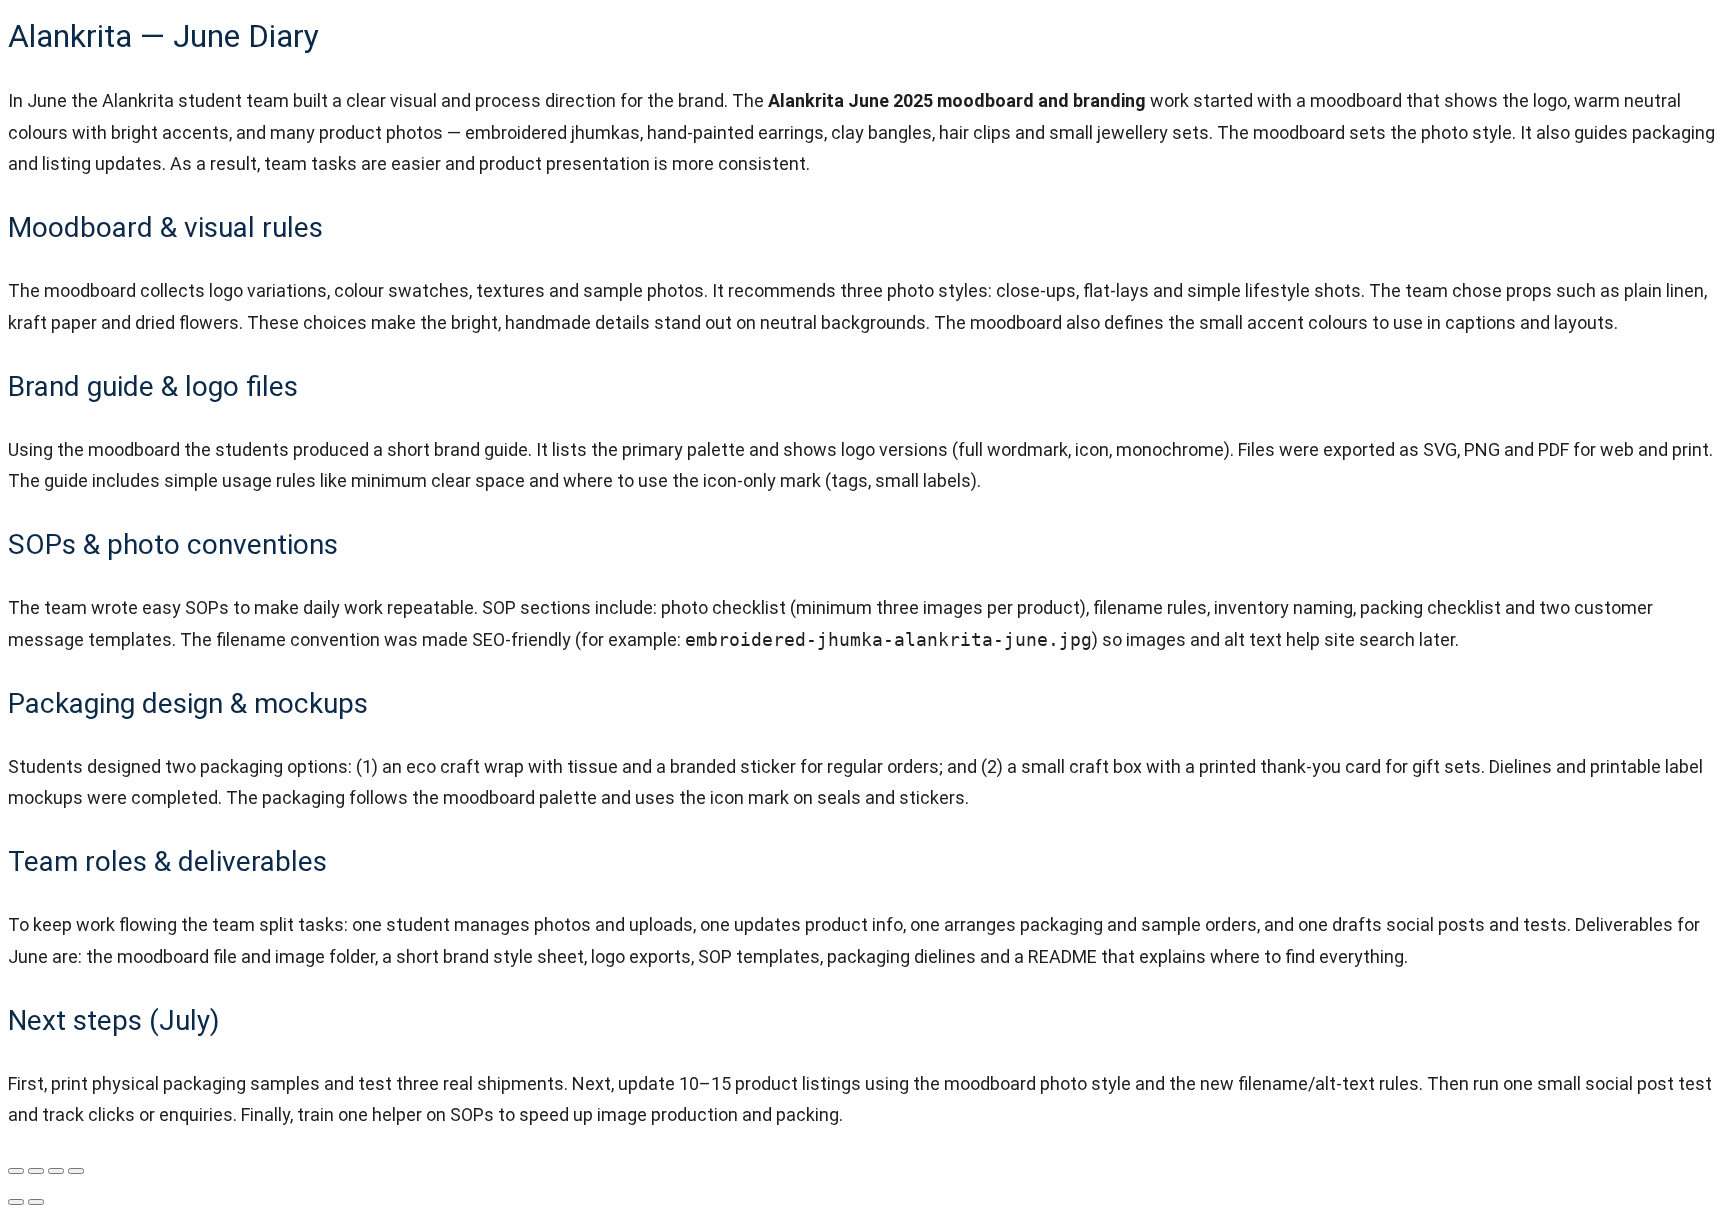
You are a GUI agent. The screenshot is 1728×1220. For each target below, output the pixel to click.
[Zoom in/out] (16, 1171)
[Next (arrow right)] (36, 1202)
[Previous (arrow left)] (16, 1202)
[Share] (56, 1171)
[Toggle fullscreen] (36, 1171)
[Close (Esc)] (76, 1171)
